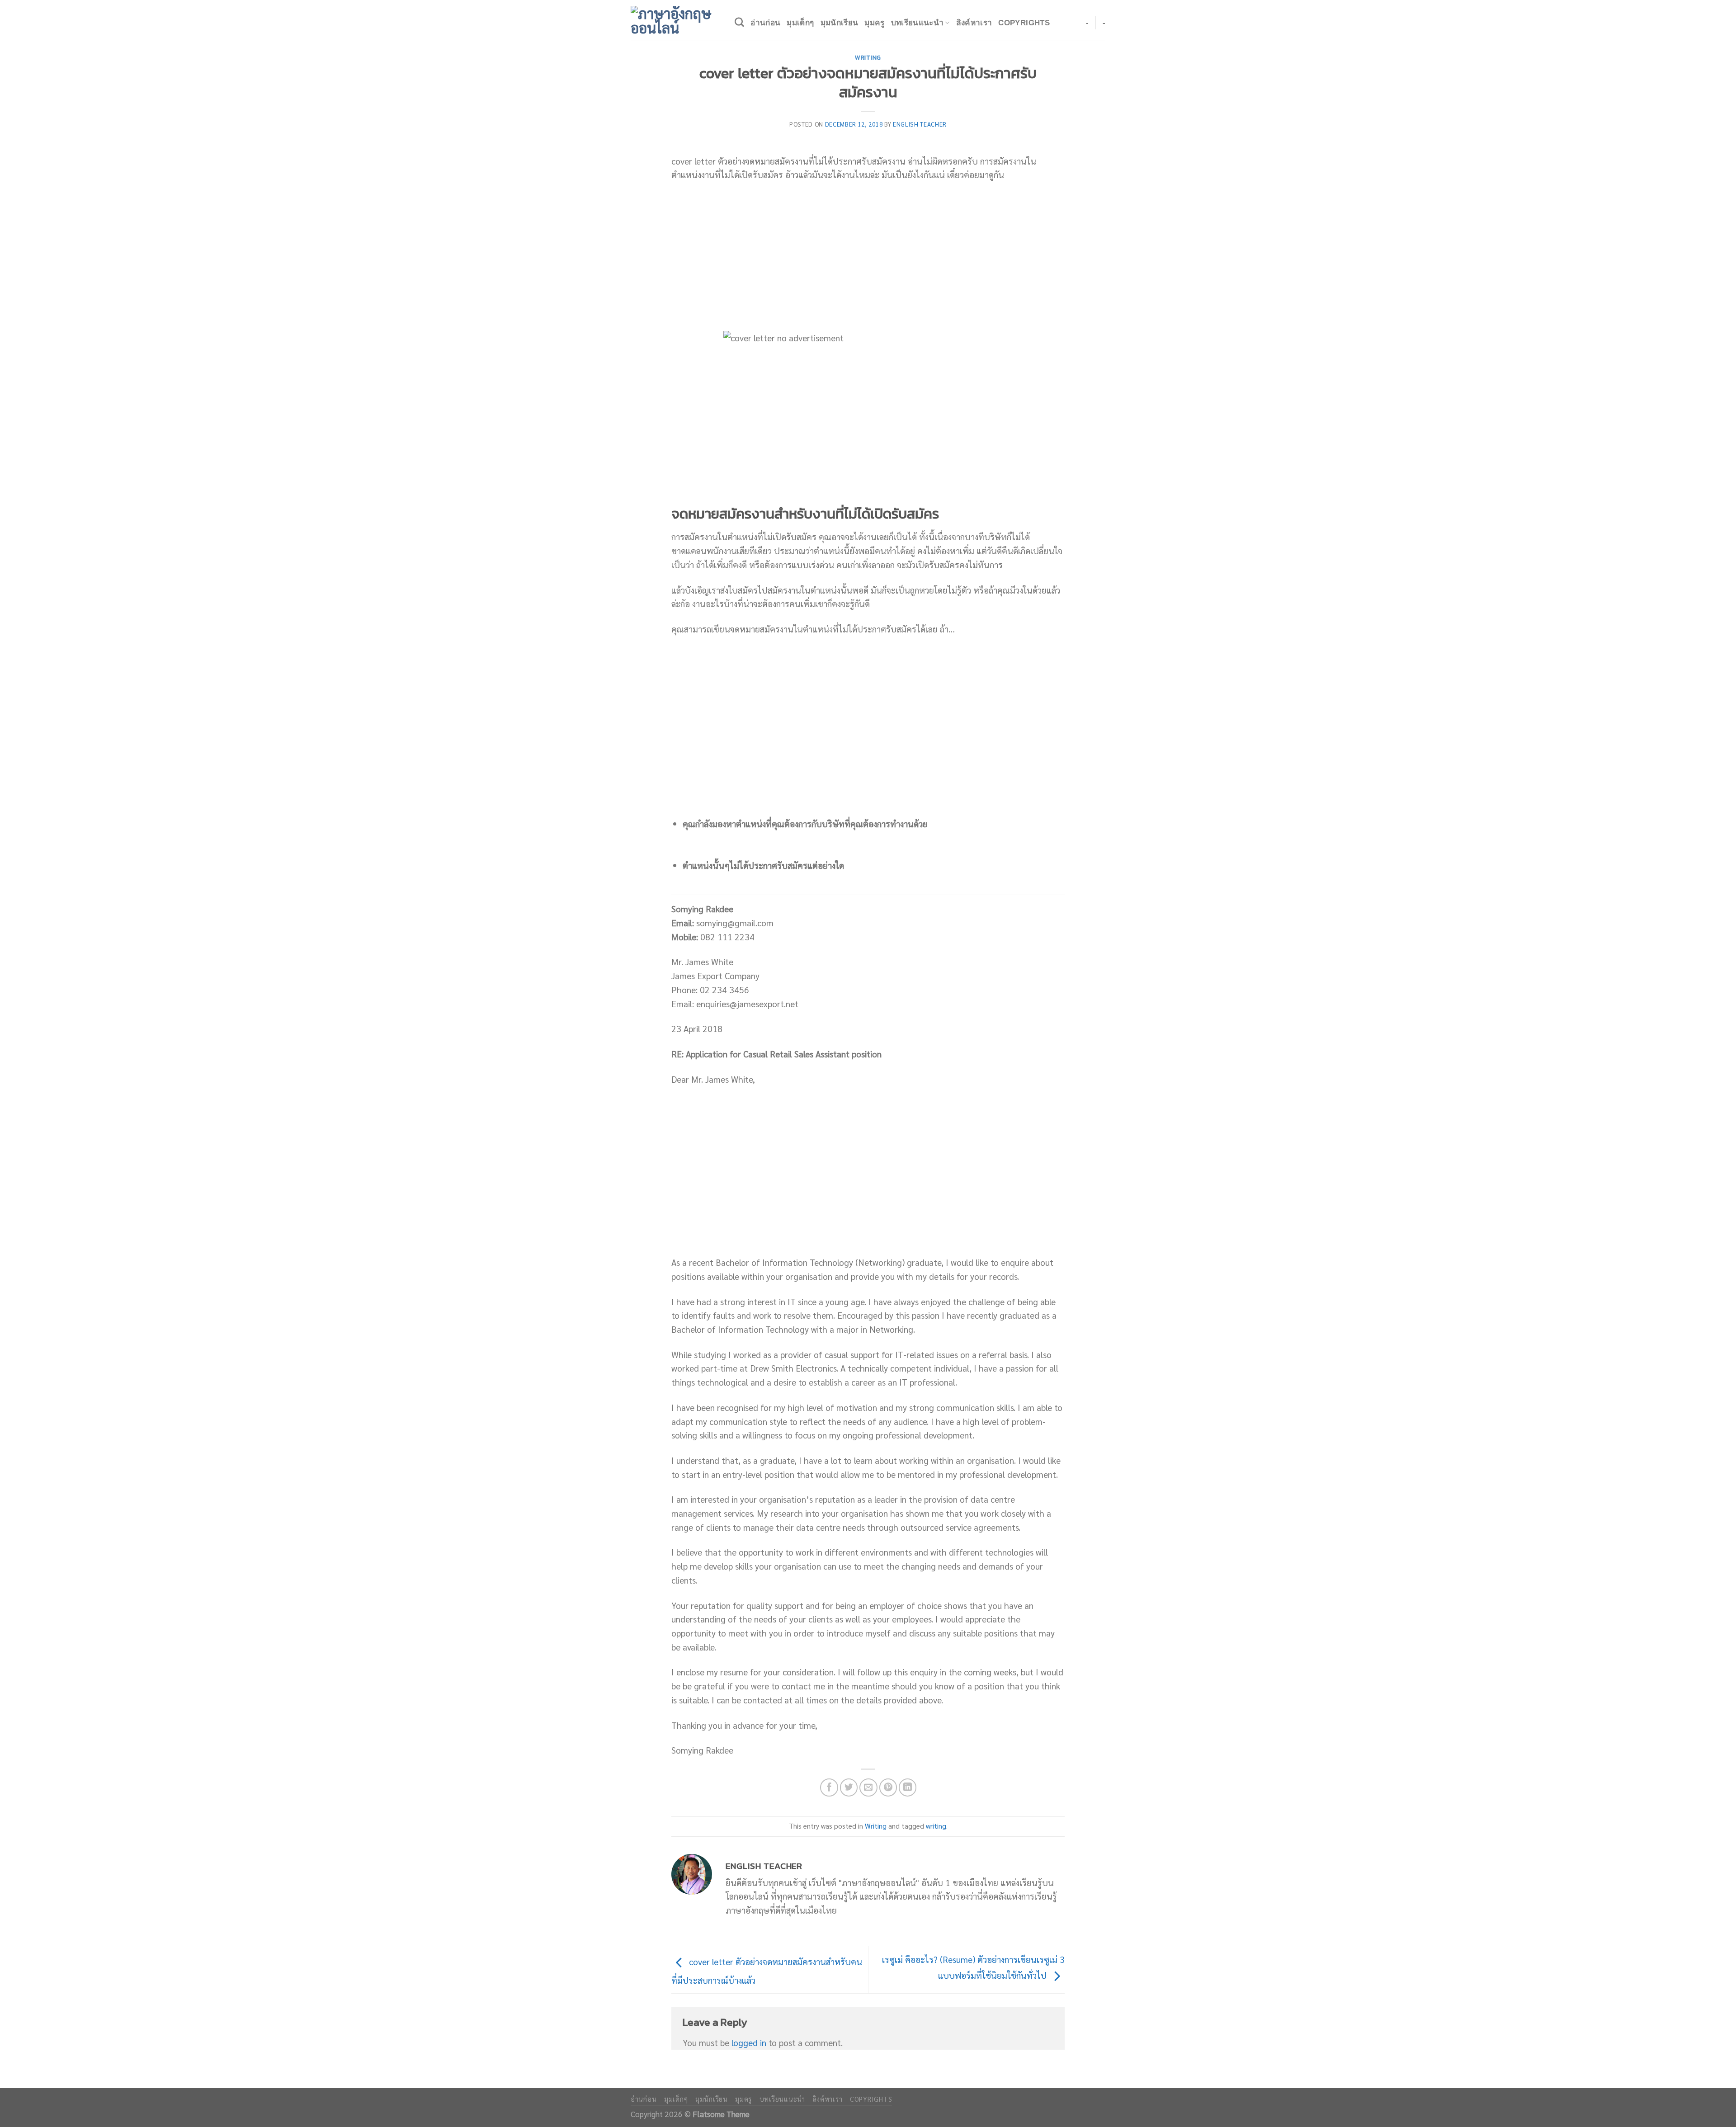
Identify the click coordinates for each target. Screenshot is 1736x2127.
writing (936, 1826)
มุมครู (874, 23)
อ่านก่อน (765, 23)
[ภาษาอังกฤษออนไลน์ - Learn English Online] (676, 20)
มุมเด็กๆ (800, 23)
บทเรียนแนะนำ (917, 23)
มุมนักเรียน (840, 23)
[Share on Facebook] (829, 1787)
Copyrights (1024, 23)
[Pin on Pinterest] (888, 1787)
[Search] (739, 22)
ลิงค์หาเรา (974, 23)
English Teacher (920, 124)
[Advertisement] (868, 256)
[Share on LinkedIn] (908, 1787)
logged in (749, 2042)
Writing (868, 57)
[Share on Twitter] (849, 1787)
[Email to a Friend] (868, 1787)
